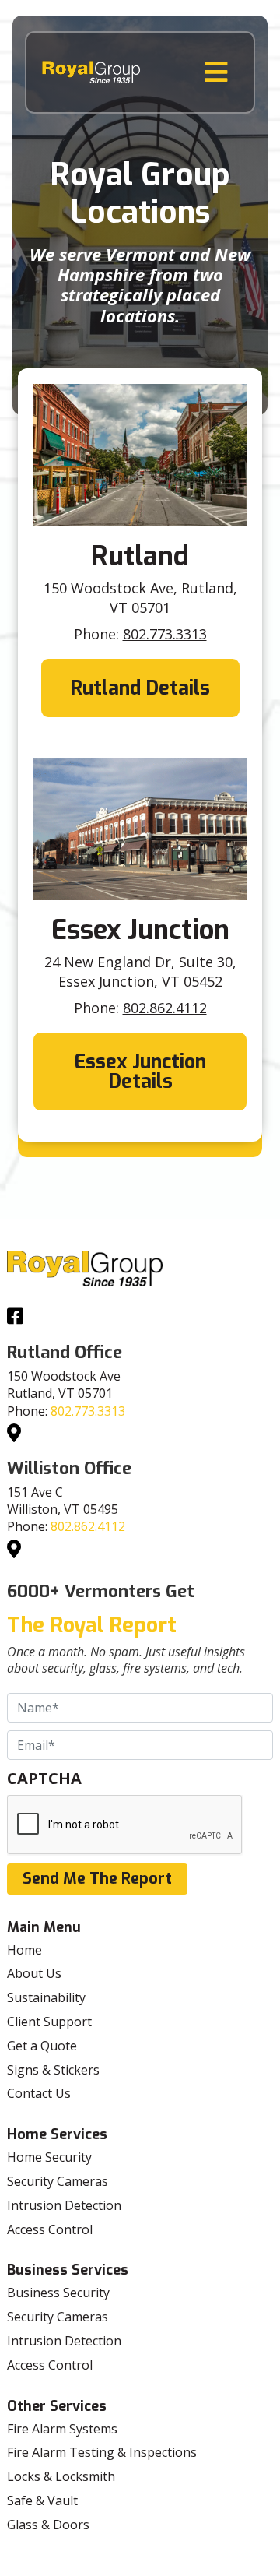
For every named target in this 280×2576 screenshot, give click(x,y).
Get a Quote (42, 2046)
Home (24, 1950)
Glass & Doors (48, 2525)
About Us (34, 1973)
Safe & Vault (42, 2500)
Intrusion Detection (64, 2205)
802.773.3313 (165, 634)
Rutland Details (140, 688)
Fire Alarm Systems (62, 2429)
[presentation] (125, 1825)
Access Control (50, 2229)
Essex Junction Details (140, 1072)
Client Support (49, 2022)
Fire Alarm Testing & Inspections (102, 2452)
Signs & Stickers (53, 2070)
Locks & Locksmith (61, 2476)
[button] (216, 72)
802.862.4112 (165, 1008)
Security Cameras (58, 2181)
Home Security (49, 2157)
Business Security (58, 2293)
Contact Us (39, 2093)
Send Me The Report (97, 1879)
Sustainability (46, 1997)
